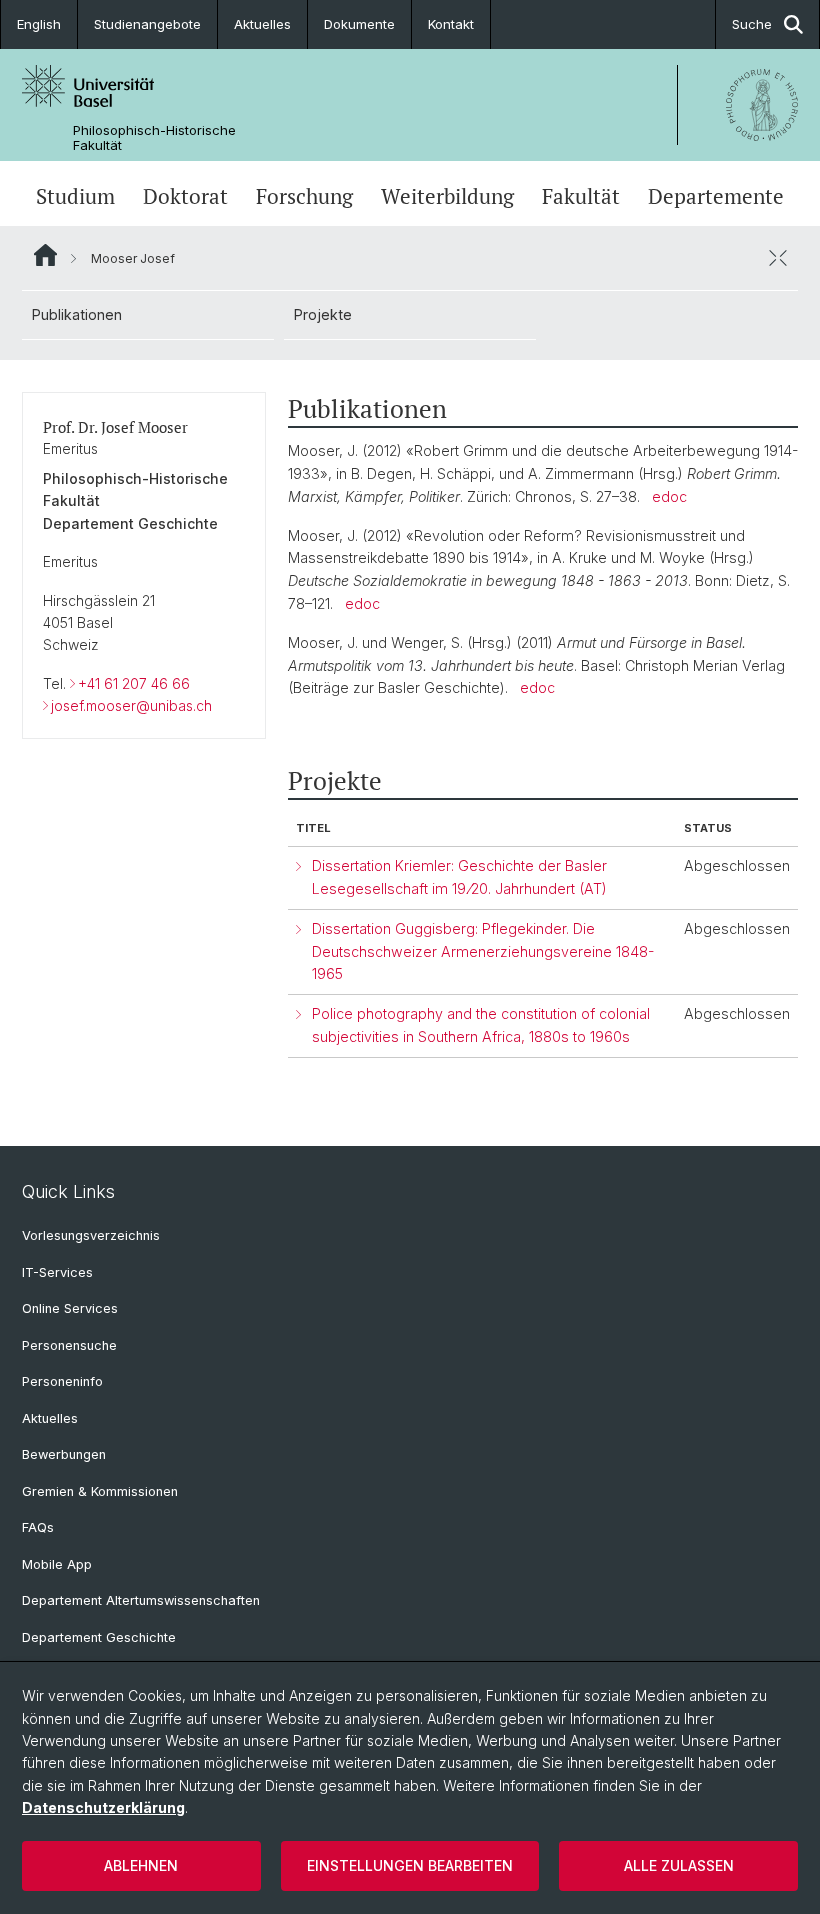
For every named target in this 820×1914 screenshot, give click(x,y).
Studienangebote (147, 24)
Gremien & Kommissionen (100, 1491)
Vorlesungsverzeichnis (91, 1235)
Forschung (304, 196)
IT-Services (57, 1272)
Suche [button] (752, 24)
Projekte (323, 314)
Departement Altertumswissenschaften (141, 1600)
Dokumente (359, 24)
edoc (669, 496)
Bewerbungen (64, 1454)
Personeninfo (62, 1381)
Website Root (45, 255)
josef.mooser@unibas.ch (131, 705)
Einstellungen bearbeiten (410, 1865)
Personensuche (69, 1345)
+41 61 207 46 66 (134, 683)
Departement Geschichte (99, 1637)
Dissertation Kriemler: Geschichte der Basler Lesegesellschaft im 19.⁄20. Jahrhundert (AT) (459, 877)
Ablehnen (141, 1865)
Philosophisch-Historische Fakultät (154, 138)
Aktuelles (262, 24)
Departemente (716, 196)
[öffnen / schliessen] (778, 258)
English (39, 24)
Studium (75, 196)
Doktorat (185, 196)
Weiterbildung (447, 196)
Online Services (70, 1308)
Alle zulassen (679, 1865)
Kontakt (451, 24)
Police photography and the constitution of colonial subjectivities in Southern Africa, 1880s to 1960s (481, 1025)
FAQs (38, 1527)
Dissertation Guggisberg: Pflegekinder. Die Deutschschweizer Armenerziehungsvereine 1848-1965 (483, 951)
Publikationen (77, 314)
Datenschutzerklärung (103, 1807)
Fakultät (581, 196)
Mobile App (57, 1564)
